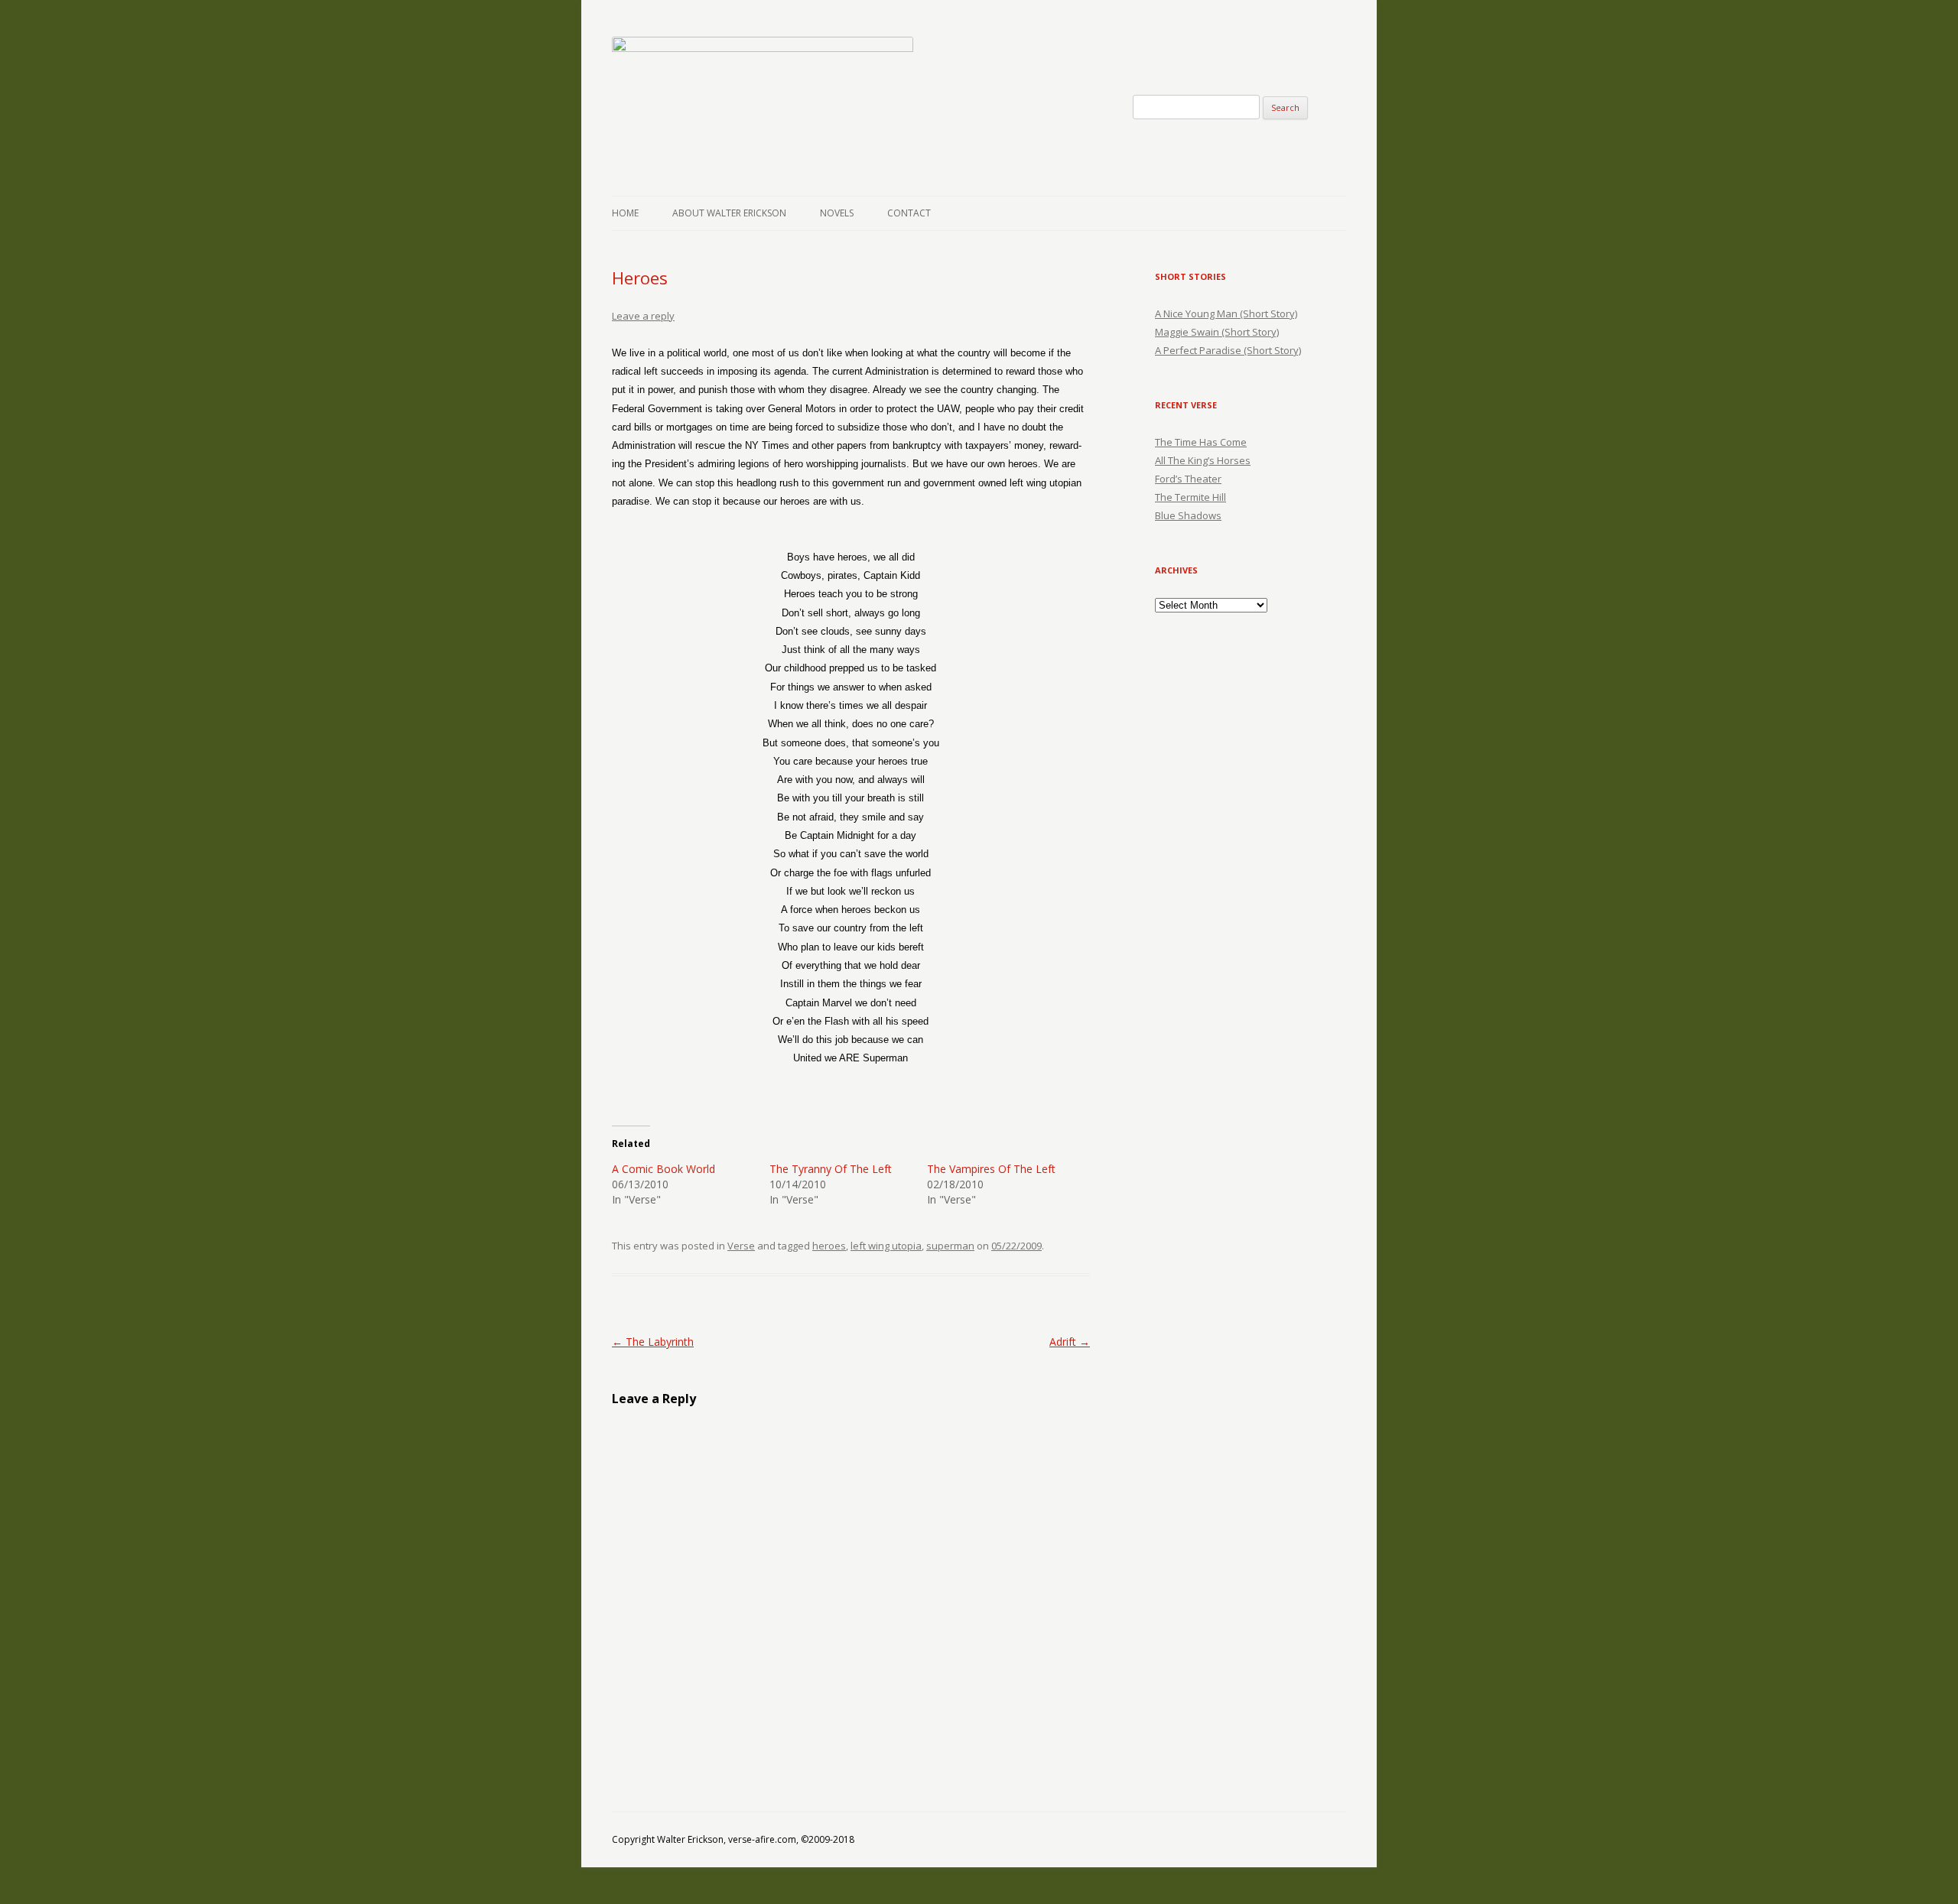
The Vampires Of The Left (991, 1169)
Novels (837, 213)
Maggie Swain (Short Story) (1217, 332)
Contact (909, 213)
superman (950, 1246)
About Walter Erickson (729, 213)
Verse (741, 1246)
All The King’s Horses (1203, 460)
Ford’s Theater (1188, 479)
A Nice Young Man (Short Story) (1226, 314)
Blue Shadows (1188, 515)
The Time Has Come (1201, 442)
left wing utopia (886, 1246)
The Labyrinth (653, 1342)
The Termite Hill (1190, 497)
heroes (829, 1246)
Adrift (1070, 1342)
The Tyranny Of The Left (831, 1169)
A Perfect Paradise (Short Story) (1228, 350)
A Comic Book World (664, 1169)
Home (625, 213)
